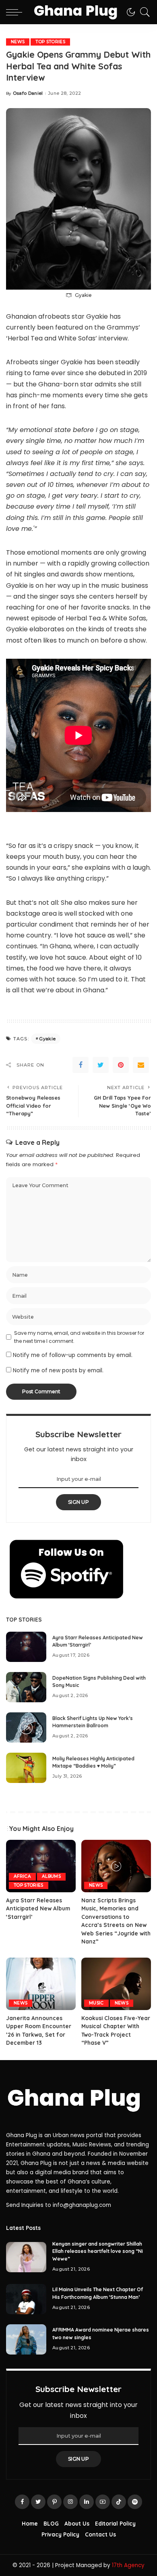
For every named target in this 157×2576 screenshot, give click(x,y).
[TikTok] (119, 2502)
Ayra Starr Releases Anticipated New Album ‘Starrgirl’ (38, 1908)
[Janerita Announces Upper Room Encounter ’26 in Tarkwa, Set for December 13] (41, 1984)
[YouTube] (103, 2502)
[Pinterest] (121, 1065)
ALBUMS (51, 1876)
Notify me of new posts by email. (58, 1370)
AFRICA (22, 1876)
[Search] (143, 12)
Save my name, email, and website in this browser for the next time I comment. (79, 1337)
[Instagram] (70, 2502)
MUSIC (96, 2003)
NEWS (18, 42)
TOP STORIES (50, 42)
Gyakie (47, 1039)
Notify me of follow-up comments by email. (73, 1355)
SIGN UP (78, 1502)
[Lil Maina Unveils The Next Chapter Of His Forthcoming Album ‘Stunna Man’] (26, 2299)
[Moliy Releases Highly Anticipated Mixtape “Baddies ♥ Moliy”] (26, 1768)
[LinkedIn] (87, 2502)
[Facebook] (81, 1065)
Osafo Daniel (28, 93)
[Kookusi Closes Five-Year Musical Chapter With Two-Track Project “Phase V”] (116, 1984)
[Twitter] (101, 1065)
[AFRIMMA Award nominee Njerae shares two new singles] (26, 2339)
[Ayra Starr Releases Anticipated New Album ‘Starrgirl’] (26, 1647)
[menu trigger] (16, 12)
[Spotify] (135, 2502)
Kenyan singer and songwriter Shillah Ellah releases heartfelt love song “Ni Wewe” (98, 2251)
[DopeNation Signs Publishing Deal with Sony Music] (26, 1687)
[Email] (141, 1065)
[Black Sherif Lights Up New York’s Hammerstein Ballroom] (26, 1727)
